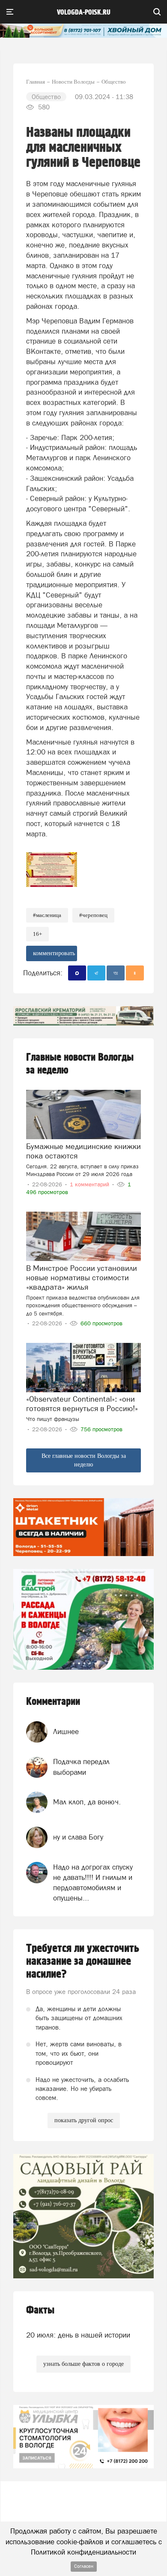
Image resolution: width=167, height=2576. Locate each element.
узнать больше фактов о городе (83, 2364)
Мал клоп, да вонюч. (87, 1802)
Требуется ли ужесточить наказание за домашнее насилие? (83, 1961)
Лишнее (66, 1731)
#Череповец (93, 915)
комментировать (54, 953)
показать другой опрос (84, 2120)
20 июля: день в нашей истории (78, 2335)
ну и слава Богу (78, 1837)
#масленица (47, 915)
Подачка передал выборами (81, 1767)
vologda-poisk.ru (84, 12)
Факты (40, 2310)
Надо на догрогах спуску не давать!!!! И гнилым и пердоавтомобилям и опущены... (93, 1883)
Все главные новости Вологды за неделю (84, 1460)
